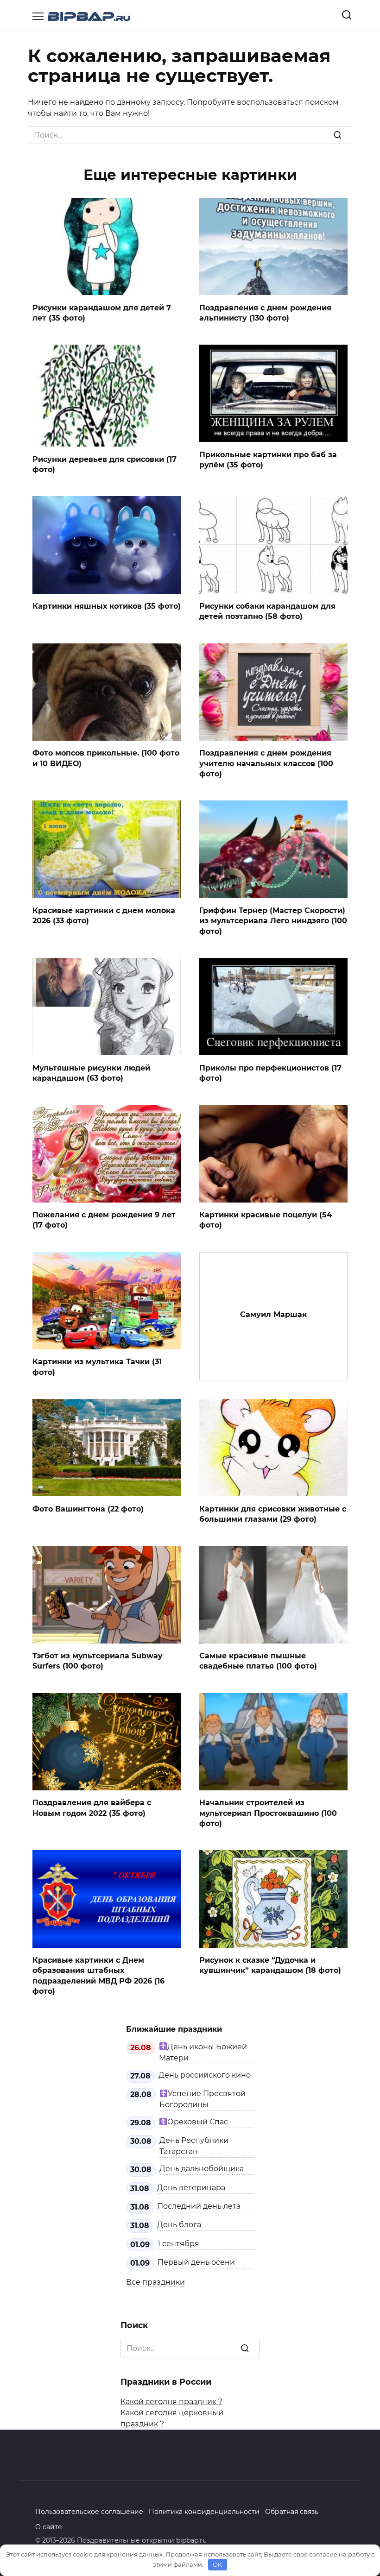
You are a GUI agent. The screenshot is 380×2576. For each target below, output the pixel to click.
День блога (179, 2225)
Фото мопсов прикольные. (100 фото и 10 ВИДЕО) (106, 758)
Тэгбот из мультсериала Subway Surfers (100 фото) (98, 1661)
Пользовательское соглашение (89, 2512)
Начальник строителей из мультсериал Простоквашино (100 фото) (268, 1813)
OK (217, 2564)
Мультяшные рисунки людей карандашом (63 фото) (91, 1073)
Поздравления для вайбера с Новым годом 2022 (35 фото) (92, 1808)
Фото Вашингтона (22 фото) (88, 1508)
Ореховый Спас (198, 2122)
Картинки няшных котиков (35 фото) (107, 606)
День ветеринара (191, 2188)
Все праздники (155, 2282)
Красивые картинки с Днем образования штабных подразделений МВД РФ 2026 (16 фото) (98, 1976)
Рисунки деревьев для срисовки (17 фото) (104, 464)
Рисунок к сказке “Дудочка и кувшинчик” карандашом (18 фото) (270, 1965)
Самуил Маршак (273, 1314)
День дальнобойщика (202, 2169)
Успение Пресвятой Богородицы (203, 2099)
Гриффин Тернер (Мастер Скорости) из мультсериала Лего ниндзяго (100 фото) (273, 921)
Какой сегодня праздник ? (171, 2402)
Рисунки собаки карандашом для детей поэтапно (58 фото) (267, 611)
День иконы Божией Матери (203, 2052)
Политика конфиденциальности (204, 2512)
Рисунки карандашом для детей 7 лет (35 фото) (102, 312)
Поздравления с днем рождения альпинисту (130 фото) (265, 312)
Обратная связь (292, 2512)
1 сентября (178, 2244)
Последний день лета (199, 2206)
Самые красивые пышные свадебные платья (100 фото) (258, 1661)
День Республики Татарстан (194, 2146)
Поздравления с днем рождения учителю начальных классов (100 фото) (266, 763)
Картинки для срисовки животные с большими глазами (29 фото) (273, 1514)
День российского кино (205, 2075)
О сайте (49, 2527)
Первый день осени (196, 2262)
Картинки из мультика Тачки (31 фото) (97, 1367)
